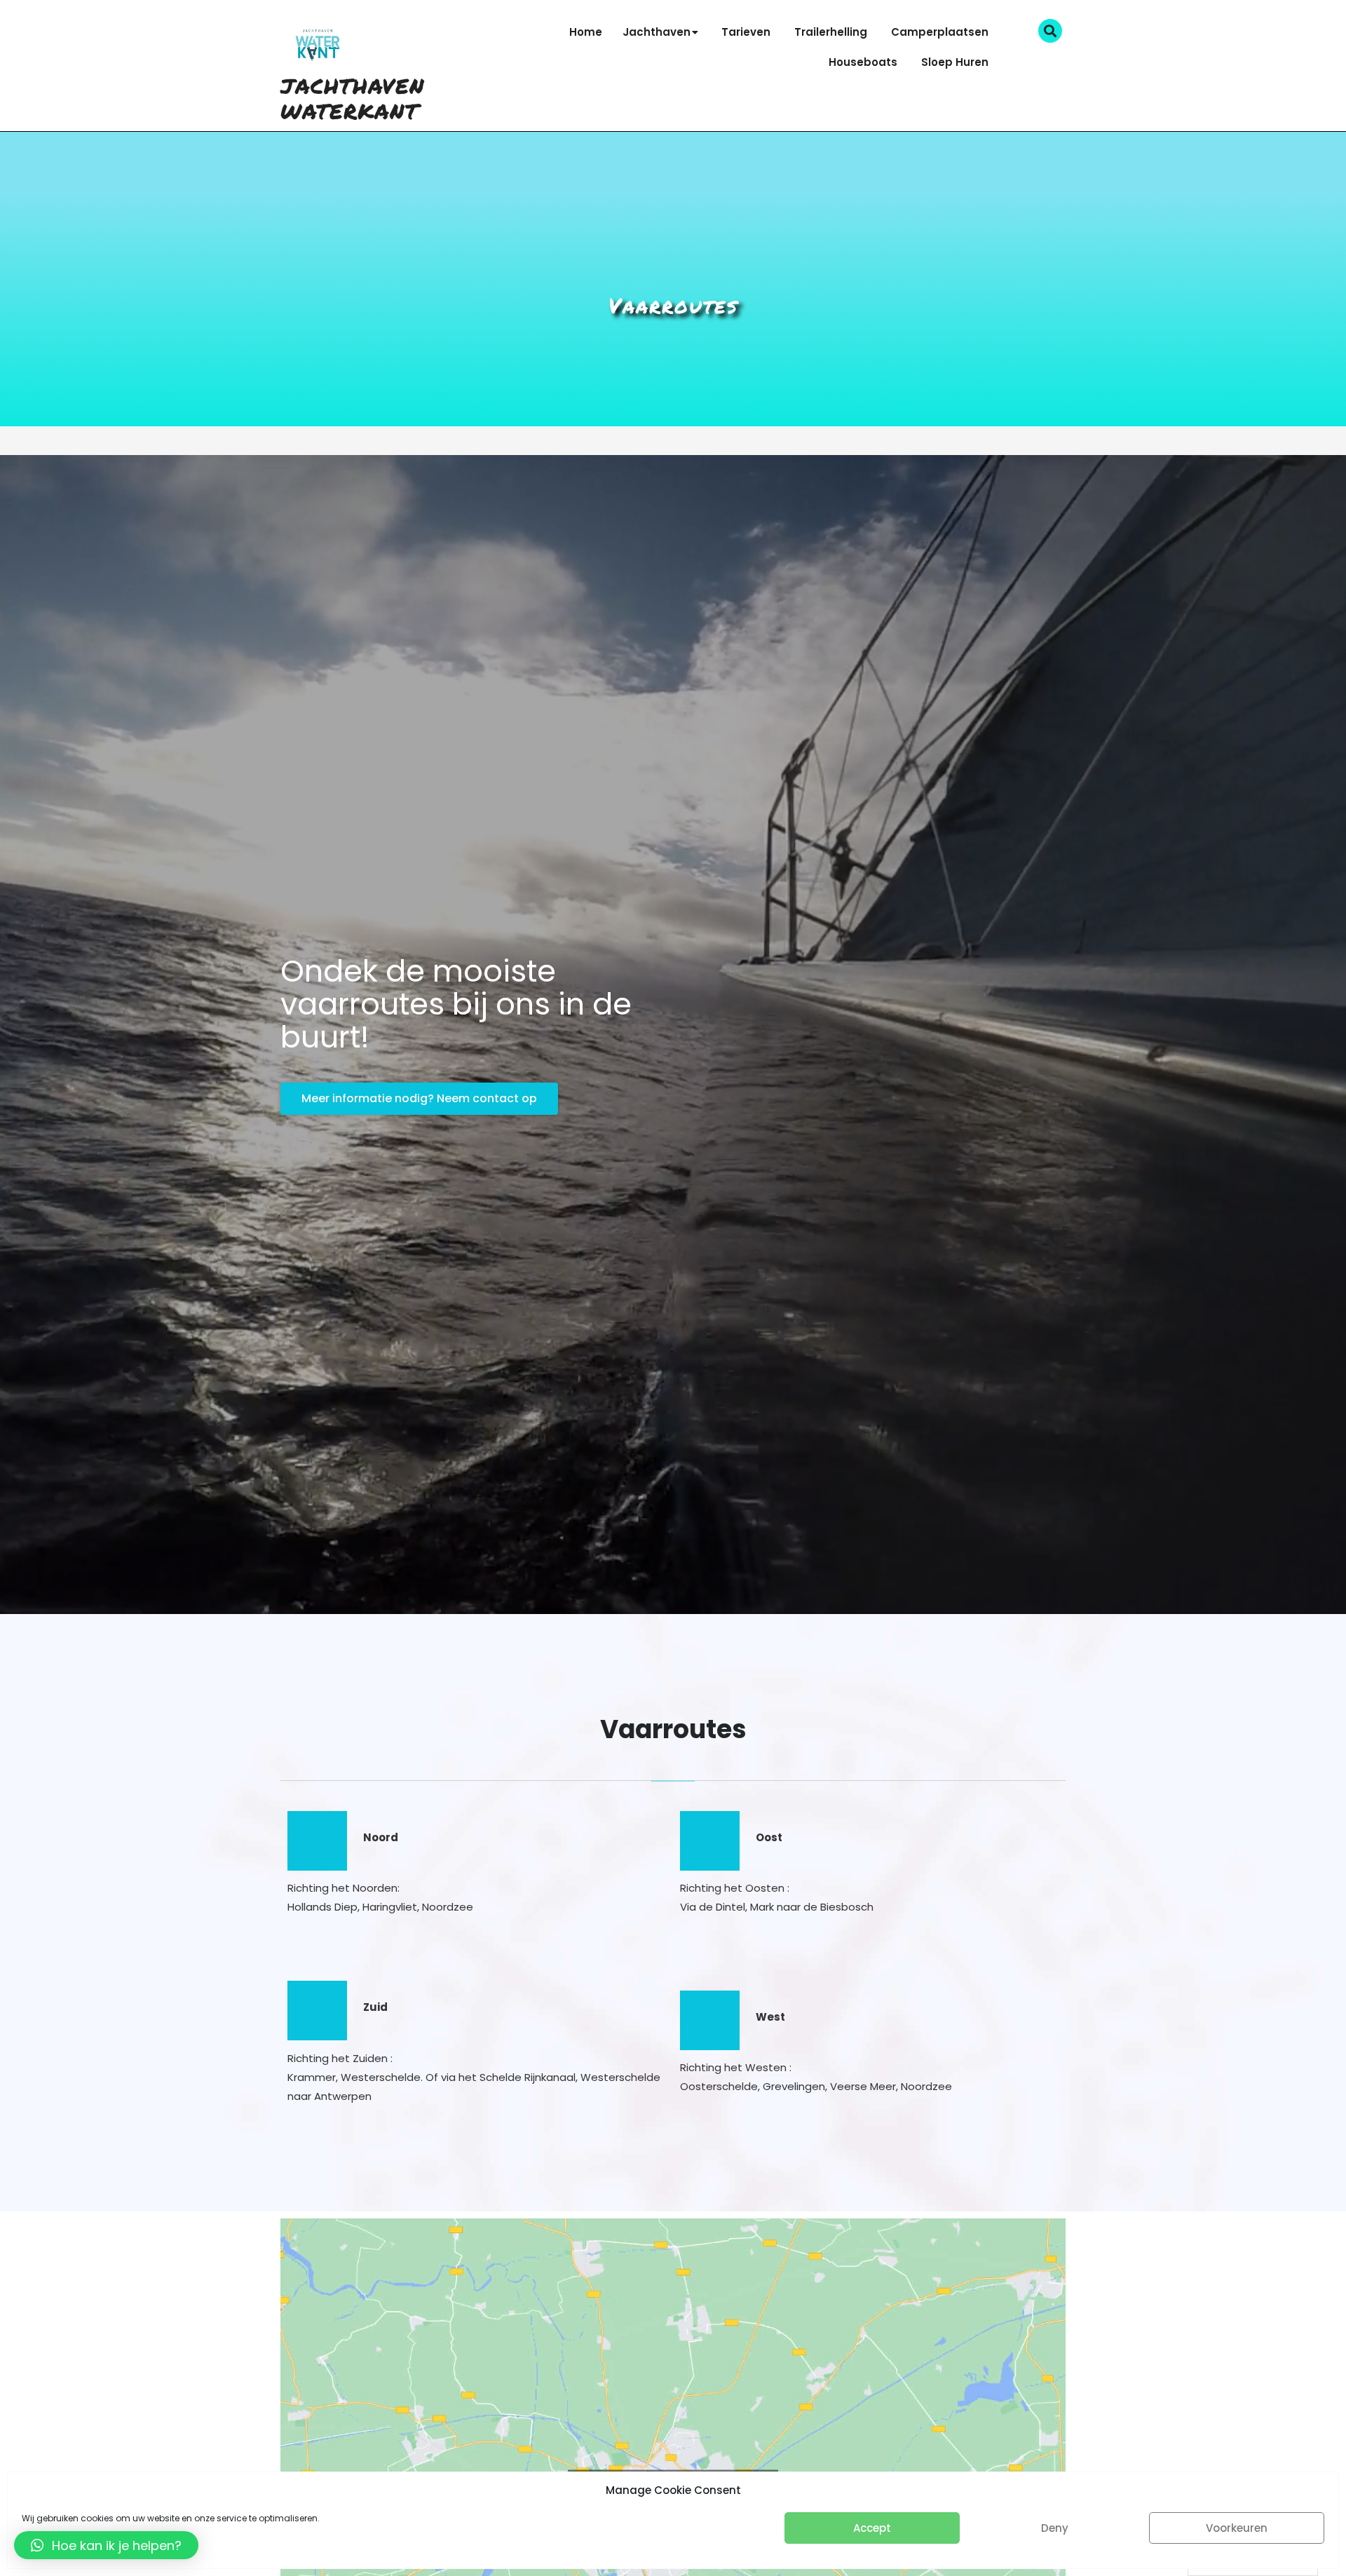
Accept (872, 2528)
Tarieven (746, 32)
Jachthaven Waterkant (353, 99)
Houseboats (863, 62)
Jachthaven (657, 32)
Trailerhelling (831, 32)
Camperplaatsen (940, 32)
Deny (1055, 2528)
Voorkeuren (1237, 2528)
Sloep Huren (955, 62)
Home (586, 32)
